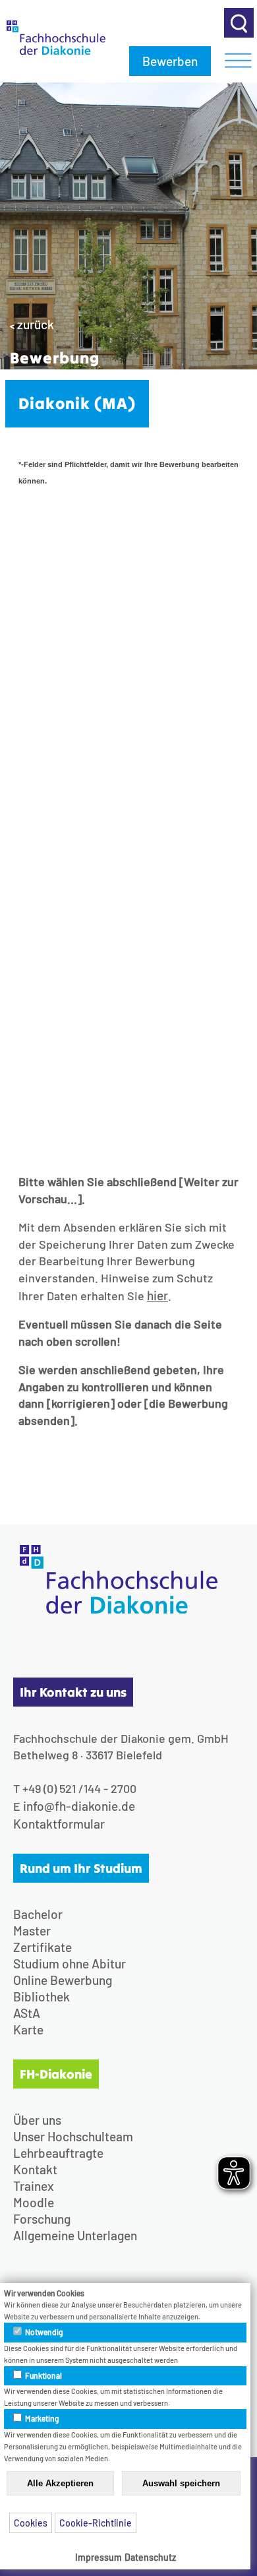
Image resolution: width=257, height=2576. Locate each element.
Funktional (43, 2375)
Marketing (42, 2418)
